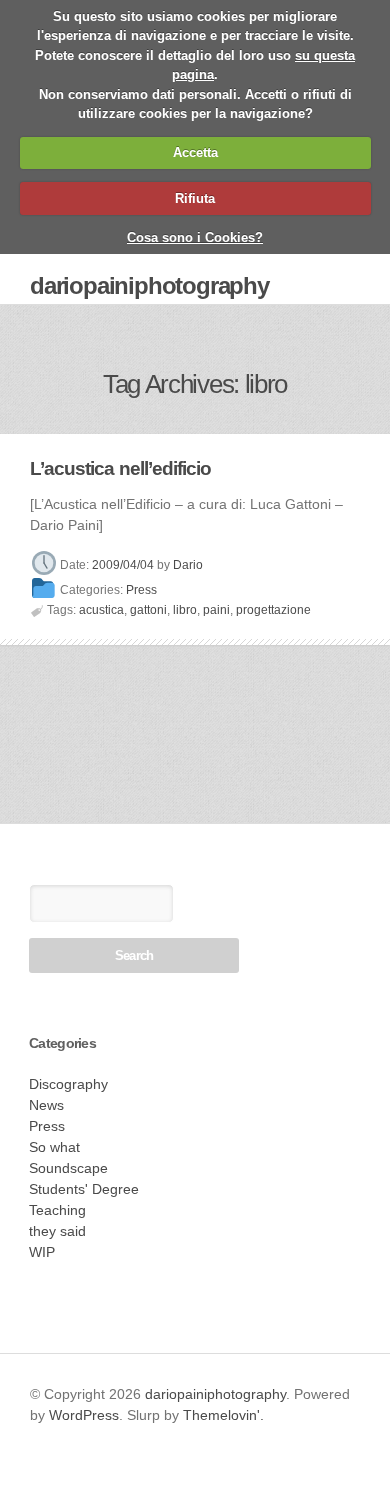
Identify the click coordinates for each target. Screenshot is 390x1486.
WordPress (84, 1415)
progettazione (273, 610)
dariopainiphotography (149, 285)
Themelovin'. (223, 1415)
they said (57, 1231)
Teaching (57, 1210)
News (46, 1105)
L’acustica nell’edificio (120, 468)
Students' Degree (84, 1189)
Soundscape (68, 1168)
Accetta (195, 152)
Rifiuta (195, 198)
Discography (68, 1084)
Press (141, 590)
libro (185, 610)
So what (54, 1147)
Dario (188, 566)
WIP (42, 1252)
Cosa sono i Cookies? (195, 237)
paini (216, 610)
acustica (101, 610)
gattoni (148, 610)
